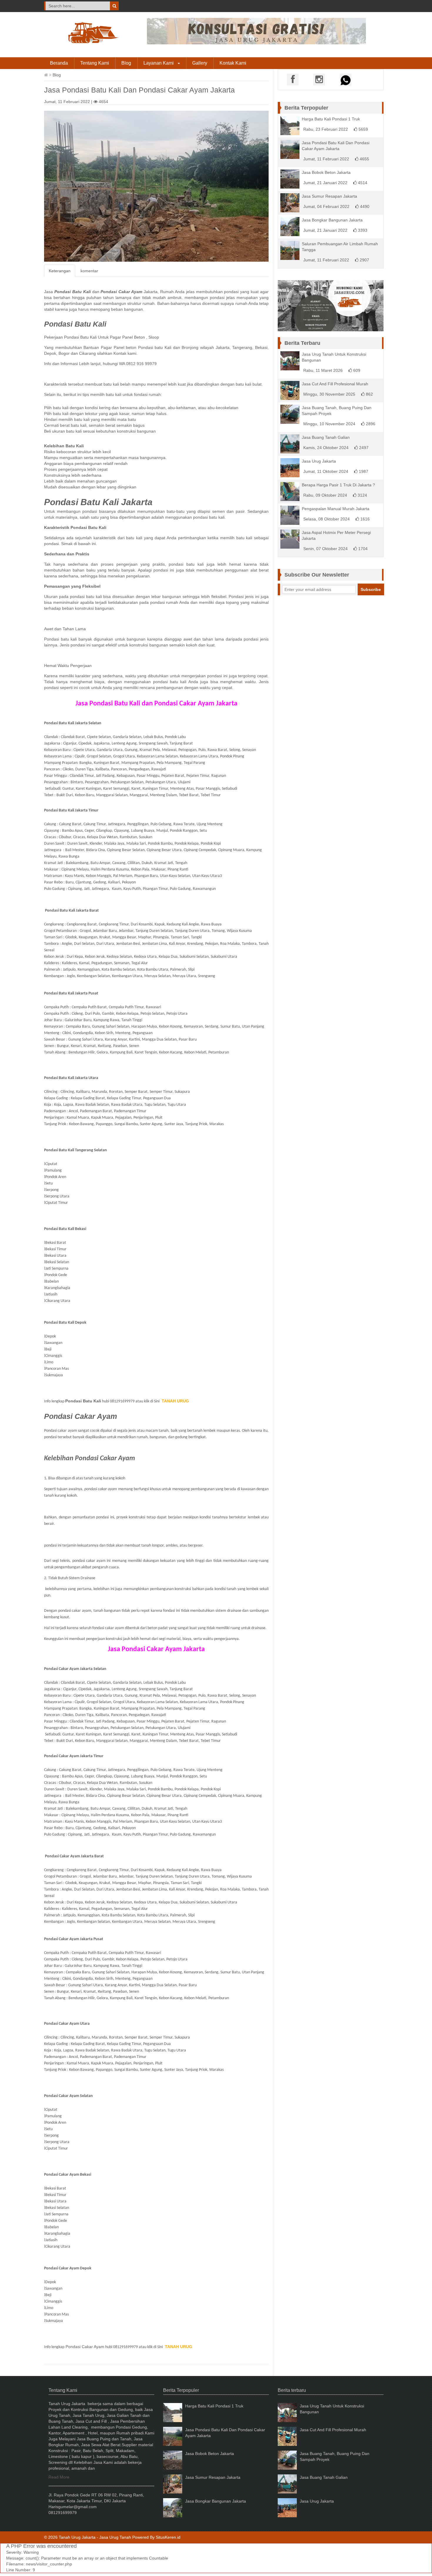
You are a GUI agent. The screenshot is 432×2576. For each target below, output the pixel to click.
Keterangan (60, 271)
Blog (126, 63)
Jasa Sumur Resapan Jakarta (329, 196)
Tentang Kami (95, 63)
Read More (59, 2477)
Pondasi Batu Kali (75, 324)
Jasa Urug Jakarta (319, 461)
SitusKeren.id (168, 2537)
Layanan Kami (159, 63)
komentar (89, 271)
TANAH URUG (175, 1401)
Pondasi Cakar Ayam (81, 1416)
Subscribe (371, 589)
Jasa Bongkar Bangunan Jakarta (332, 220)
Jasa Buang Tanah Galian (326, 437)
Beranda (59, 63)
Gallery (200, 63)
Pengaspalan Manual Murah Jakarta (336, 509)
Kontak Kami (233, 63)
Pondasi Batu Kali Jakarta (98, 502)
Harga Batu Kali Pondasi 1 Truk (331, 119)
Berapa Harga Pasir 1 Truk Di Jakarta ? (338, 485)
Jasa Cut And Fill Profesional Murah (335, 384)
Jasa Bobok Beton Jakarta (326, 172)
